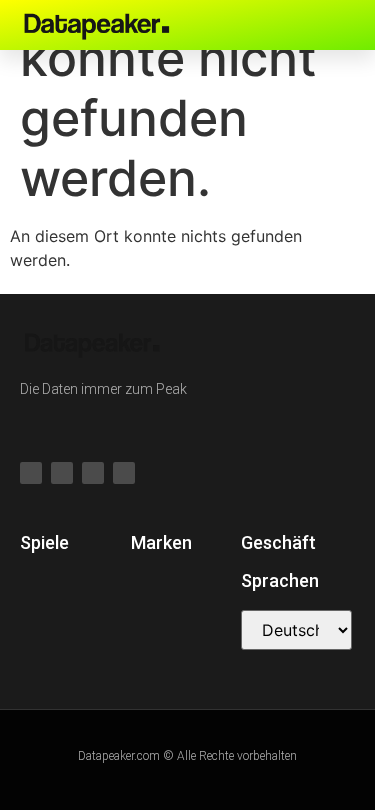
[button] (265, 25)
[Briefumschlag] (334, 25)
